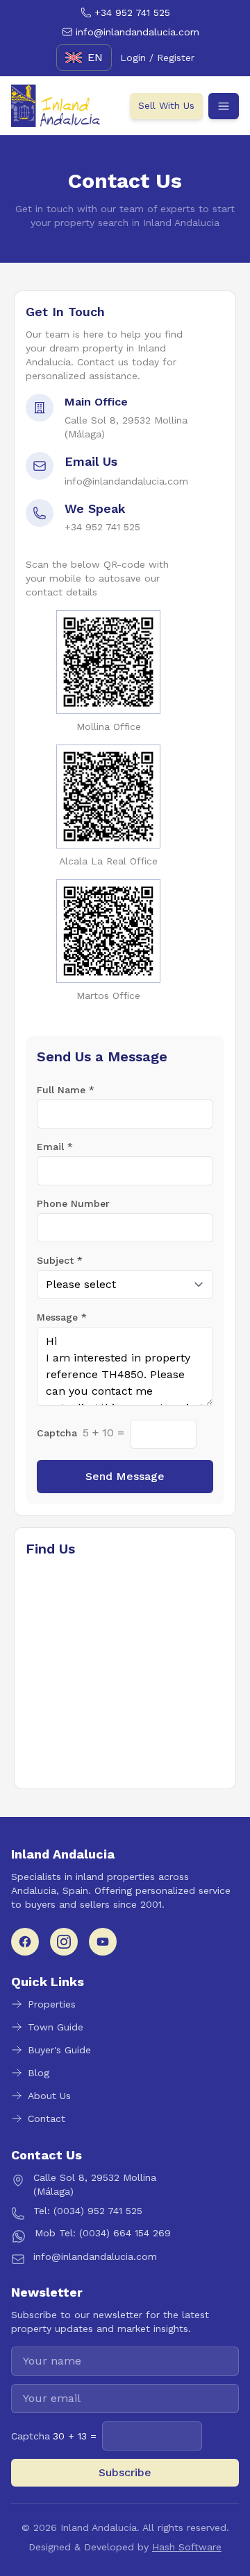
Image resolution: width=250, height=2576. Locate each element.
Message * (62, 1317)
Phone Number (73, 1203)
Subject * (60, 1260)
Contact (47, 2118)
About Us (49, 2096)
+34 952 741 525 (102, 527)
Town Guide (56, 2027)
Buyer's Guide (59, 2050)
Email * (55, 1147)
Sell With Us (166, 105)
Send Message (125, 1476)
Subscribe (125, 2472)
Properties (52, 2004)
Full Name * (66, 1090)
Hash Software (187, 2547)
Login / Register (157, 58)
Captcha (57, 1433)
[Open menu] (224, 106)
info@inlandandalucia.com (126, 481)
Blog (39, 2073)
